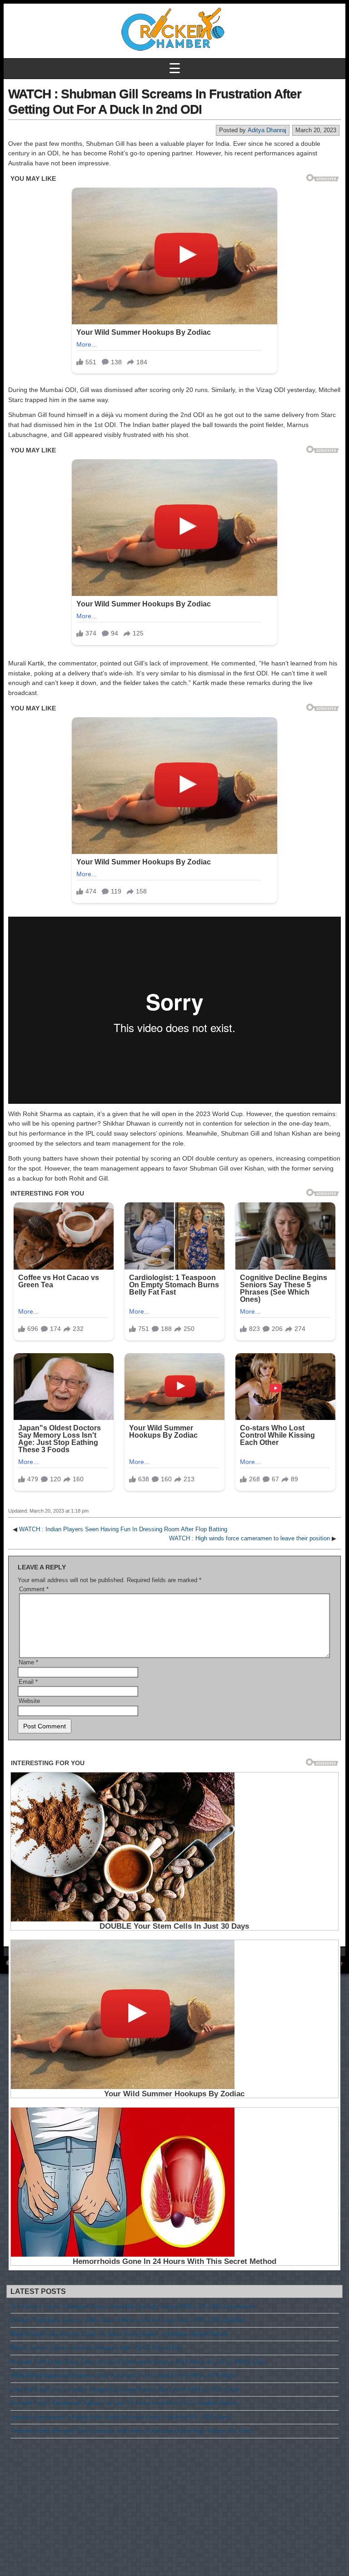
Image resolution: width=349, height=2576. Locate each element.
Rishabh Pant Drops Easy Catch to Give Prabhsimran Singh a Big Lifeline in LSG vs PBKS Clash (139, 2362)
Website (29, 1701)
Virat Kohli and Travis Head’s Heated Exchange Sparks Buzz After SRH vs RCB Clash (125, 2390)
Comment (34, 1589)
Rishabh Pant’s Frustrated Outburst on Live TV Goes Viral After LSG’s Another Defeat (124, 2403)
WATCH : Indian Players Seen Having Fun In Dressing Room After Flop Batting (123, 1529)
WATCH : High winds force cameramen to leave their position (249, 1538)
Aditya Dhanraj (267, 130)
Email (28, 1682)
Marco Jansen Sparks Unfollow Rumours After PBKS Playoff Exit (97, 2348)
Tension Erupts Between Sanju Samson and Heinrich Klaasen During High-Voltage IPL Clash (132, 2431)
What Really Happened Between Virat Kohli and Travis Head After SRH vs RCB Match (124, 2375)
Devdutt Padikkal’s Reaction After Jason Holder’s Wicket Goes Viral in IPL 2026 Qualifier (128, 2320)
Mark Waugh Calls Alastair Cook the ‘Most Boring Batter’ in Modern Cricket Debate (119, 2334)
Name (28, 1662)
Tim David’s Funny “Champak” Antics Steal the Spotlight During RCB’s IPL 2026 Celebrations (133, 2306)
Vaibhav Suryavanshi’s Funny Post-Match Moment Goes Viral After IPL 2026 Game (121, 2417)
